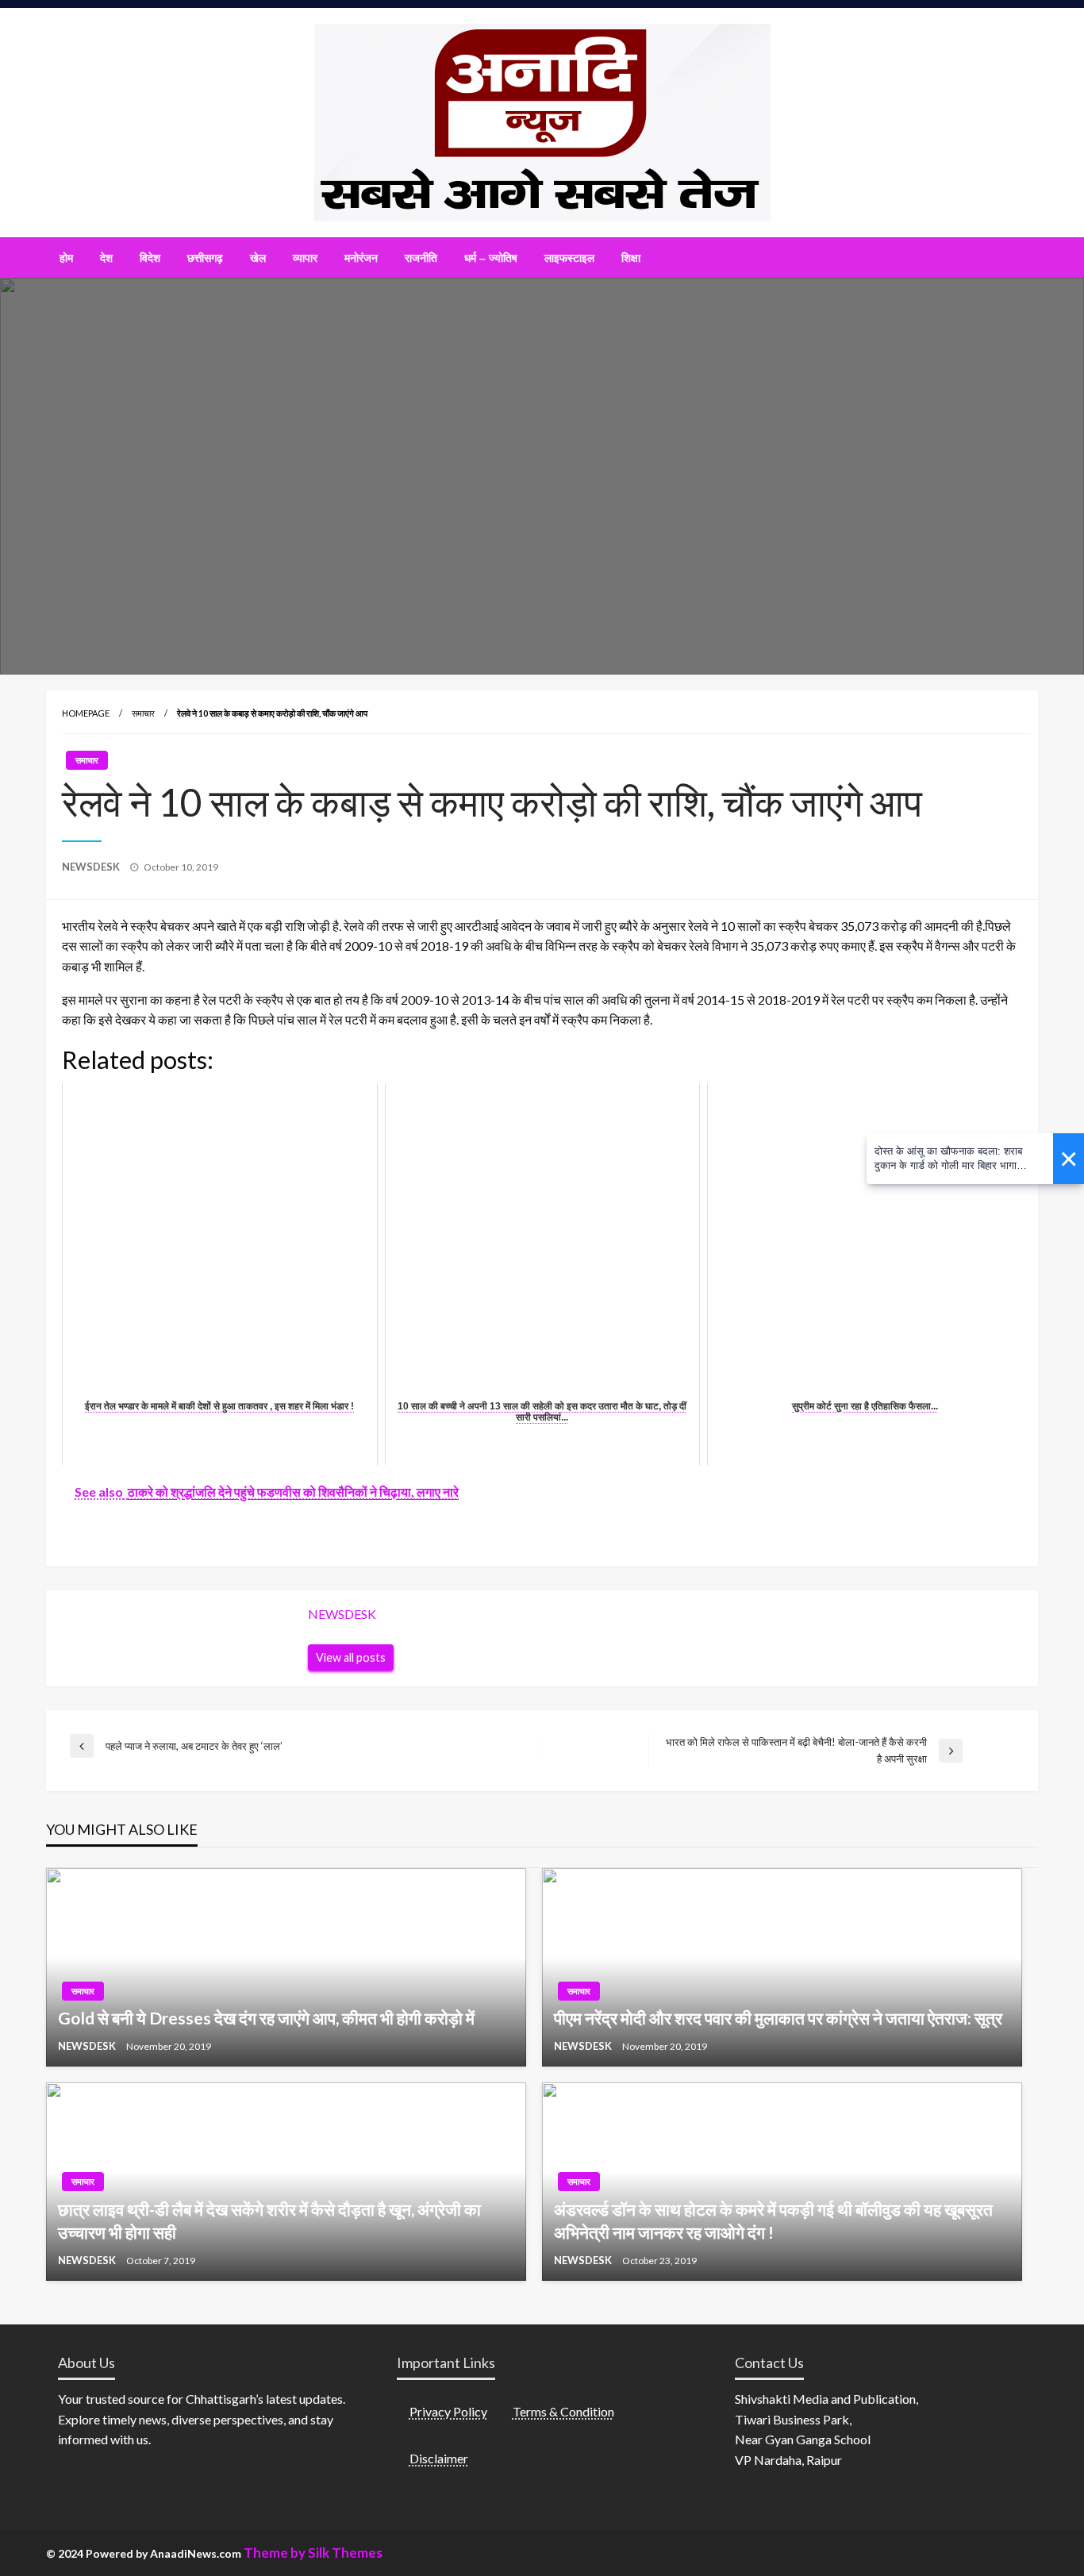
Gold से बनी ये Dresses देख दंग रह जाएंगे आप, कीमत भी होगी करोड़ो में (266, 2018)
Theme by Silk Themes (313, 2553)
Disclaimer (439, 2458)
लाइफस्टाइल (569, 258)
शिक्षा (631, 258)
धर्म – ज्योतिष (491, 258)
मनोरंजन (361, 258)
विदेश (150, 258)
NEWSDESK (92, 867)
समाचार (143, 713)
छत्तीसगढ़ (205, 258)
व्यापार (305, 258)
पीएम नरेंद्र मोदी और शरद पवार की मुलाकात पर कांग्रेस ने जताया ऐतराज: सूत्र (778, 2018)
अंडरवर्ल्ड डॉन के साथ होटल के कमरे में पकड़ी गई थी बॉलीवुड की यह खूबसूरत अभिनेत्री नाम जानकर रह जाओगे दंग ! (773, 2220)
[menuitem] (66, 258)
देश (106, 258)
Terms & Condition (563, 2411)
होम (66, 258)
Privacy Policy (448, 2411)
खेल (258, 258)
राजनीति (421, 258)
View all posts (351, 1657)
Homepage (86, 713)
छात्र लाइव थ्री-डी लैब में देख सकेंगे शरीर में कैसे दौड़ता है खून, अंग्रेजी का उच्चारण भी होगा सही (269, 2220)
